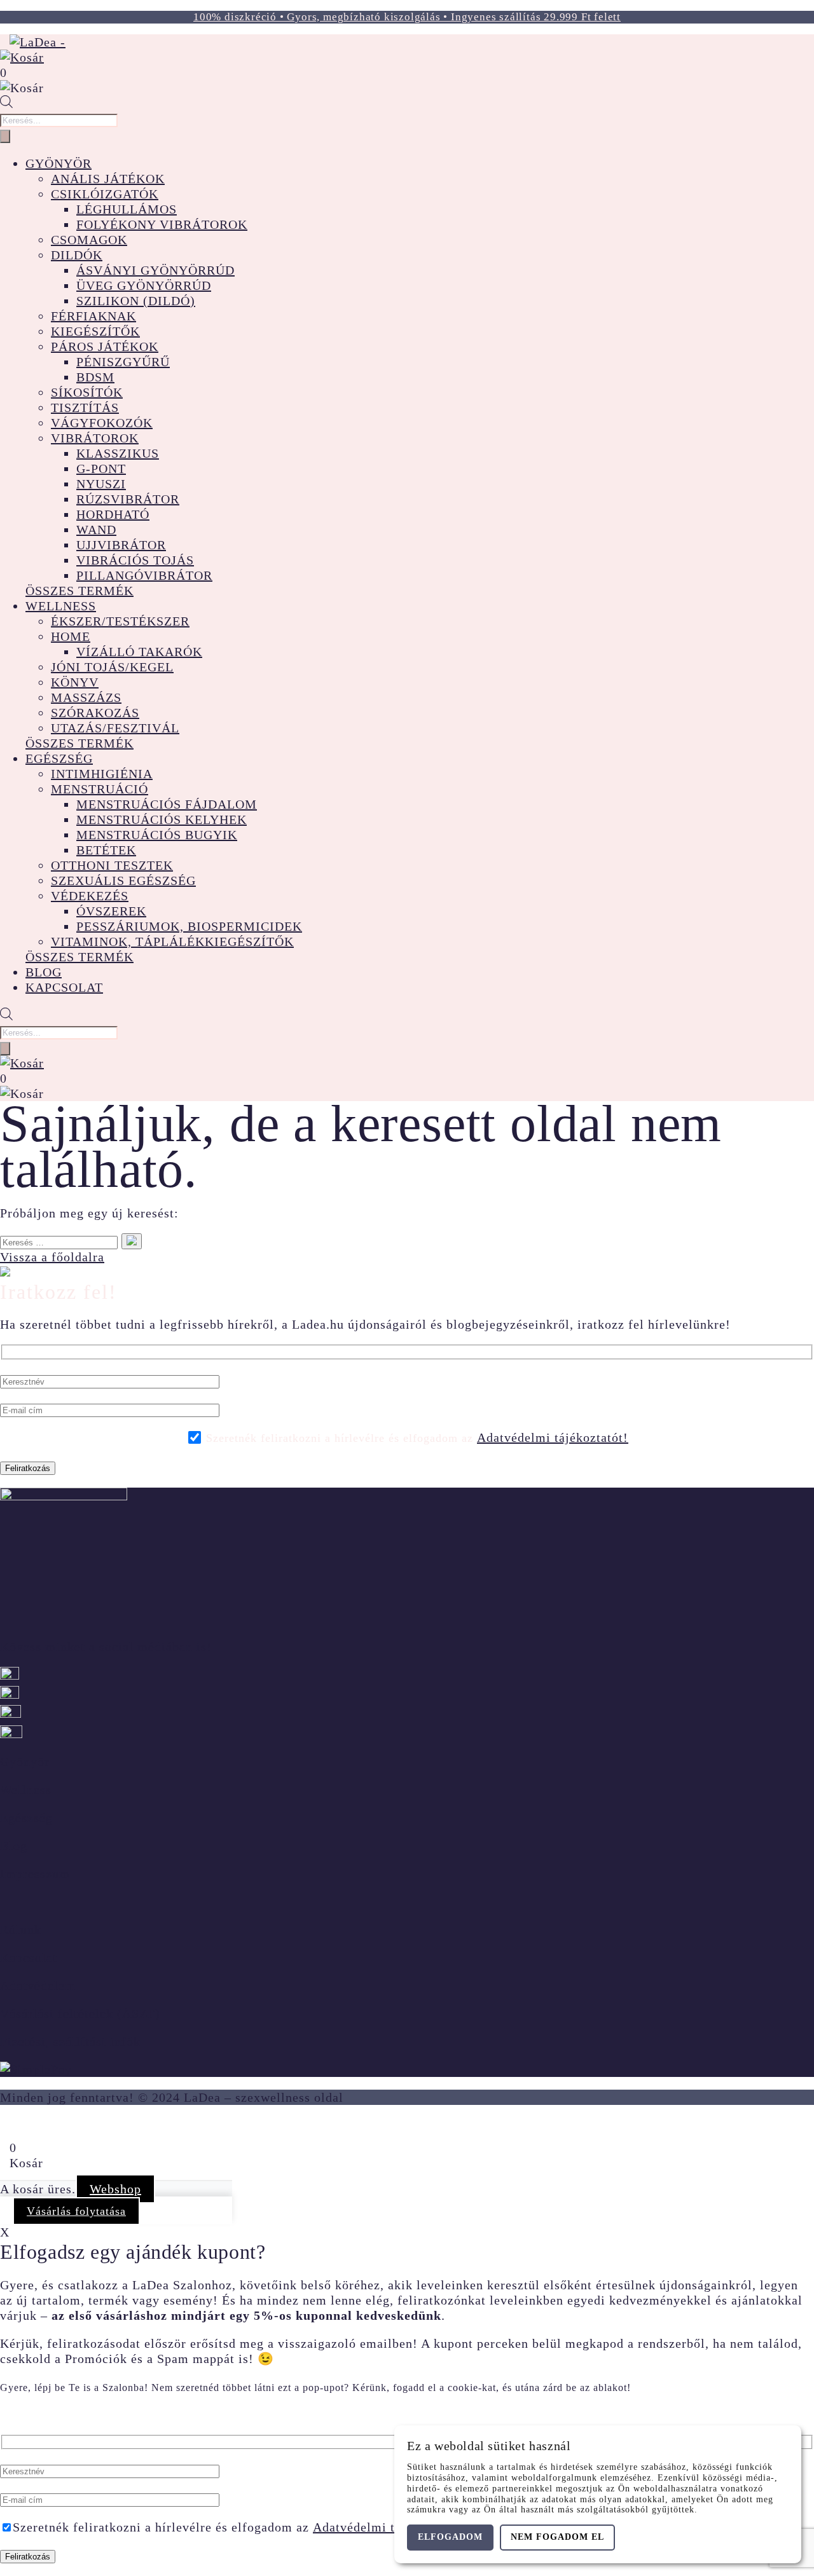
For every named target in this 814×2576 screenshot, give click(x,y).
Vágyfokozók (102, 423)
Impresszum (35, 1874)
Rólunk (21, 1929)
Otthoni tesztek (112, 865)
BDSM (95, 377)
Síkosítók (87, 392)
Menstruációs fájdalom (167, 804)
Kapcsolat (64, 987)
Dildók (77, 255)
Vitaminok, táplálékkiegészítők (172, 942)
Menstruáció (100, 789)
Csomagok (89, 240)
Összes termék (79, 591)
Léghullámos (127, 209)
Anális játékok (108, 179)
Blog (44, 972)
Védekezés (90, 896)
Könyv (75, 682)
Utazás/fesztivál (115, 728)
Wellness (61, 606)
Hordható (113, 514)
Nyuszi (101, 484)
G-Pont (101, 469)
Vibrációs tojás (135, 560)
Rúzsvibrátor (128, 499)
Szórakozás (95, 713)
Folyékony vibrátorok (162, 224)
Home (71, 636)
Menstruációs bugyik (157, 835)
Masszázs (86, 697)
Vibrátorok (95, 438)
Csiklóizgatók (105, 194)
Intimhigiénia (102, 774)
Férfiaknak (93, 316)
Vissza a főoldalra (52, 1257)
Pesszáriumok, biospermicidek (189, 926)
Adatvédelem (38, 1985)
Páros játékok (105, 346)
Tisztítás (85, 408)
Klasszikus (118, 453)
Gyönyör (59, 163)
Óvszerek (111, 911)
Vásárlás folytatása (76, 2211)
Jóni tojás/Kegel (112, 667)
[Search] (5, 136)
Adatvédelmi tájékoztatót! (553, 1437)
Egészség (59, 758)
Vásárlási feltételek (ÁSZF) (80, 2013)
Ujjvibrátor (121, 545)
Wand (96, 530)
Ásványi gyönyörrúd (155, 270)
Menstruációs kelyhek (162, 819)
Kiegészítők (95, 331)
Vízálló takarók (139, 652)
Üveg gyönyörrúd (144, 285)
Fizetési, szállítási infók (70, 2041)
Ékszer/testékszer (120, 621)
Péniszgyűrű (123, 362)
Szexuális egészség (123, 880)
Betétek (106, 850)
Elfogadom (450, 2537)
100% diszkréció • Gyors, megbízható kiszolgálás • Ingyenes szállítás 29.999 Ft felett (407, 17)
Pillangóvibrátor (144, 575)
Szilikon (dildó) (136, 301)
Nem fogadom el (557, 2537)
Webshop (115, 2189)
